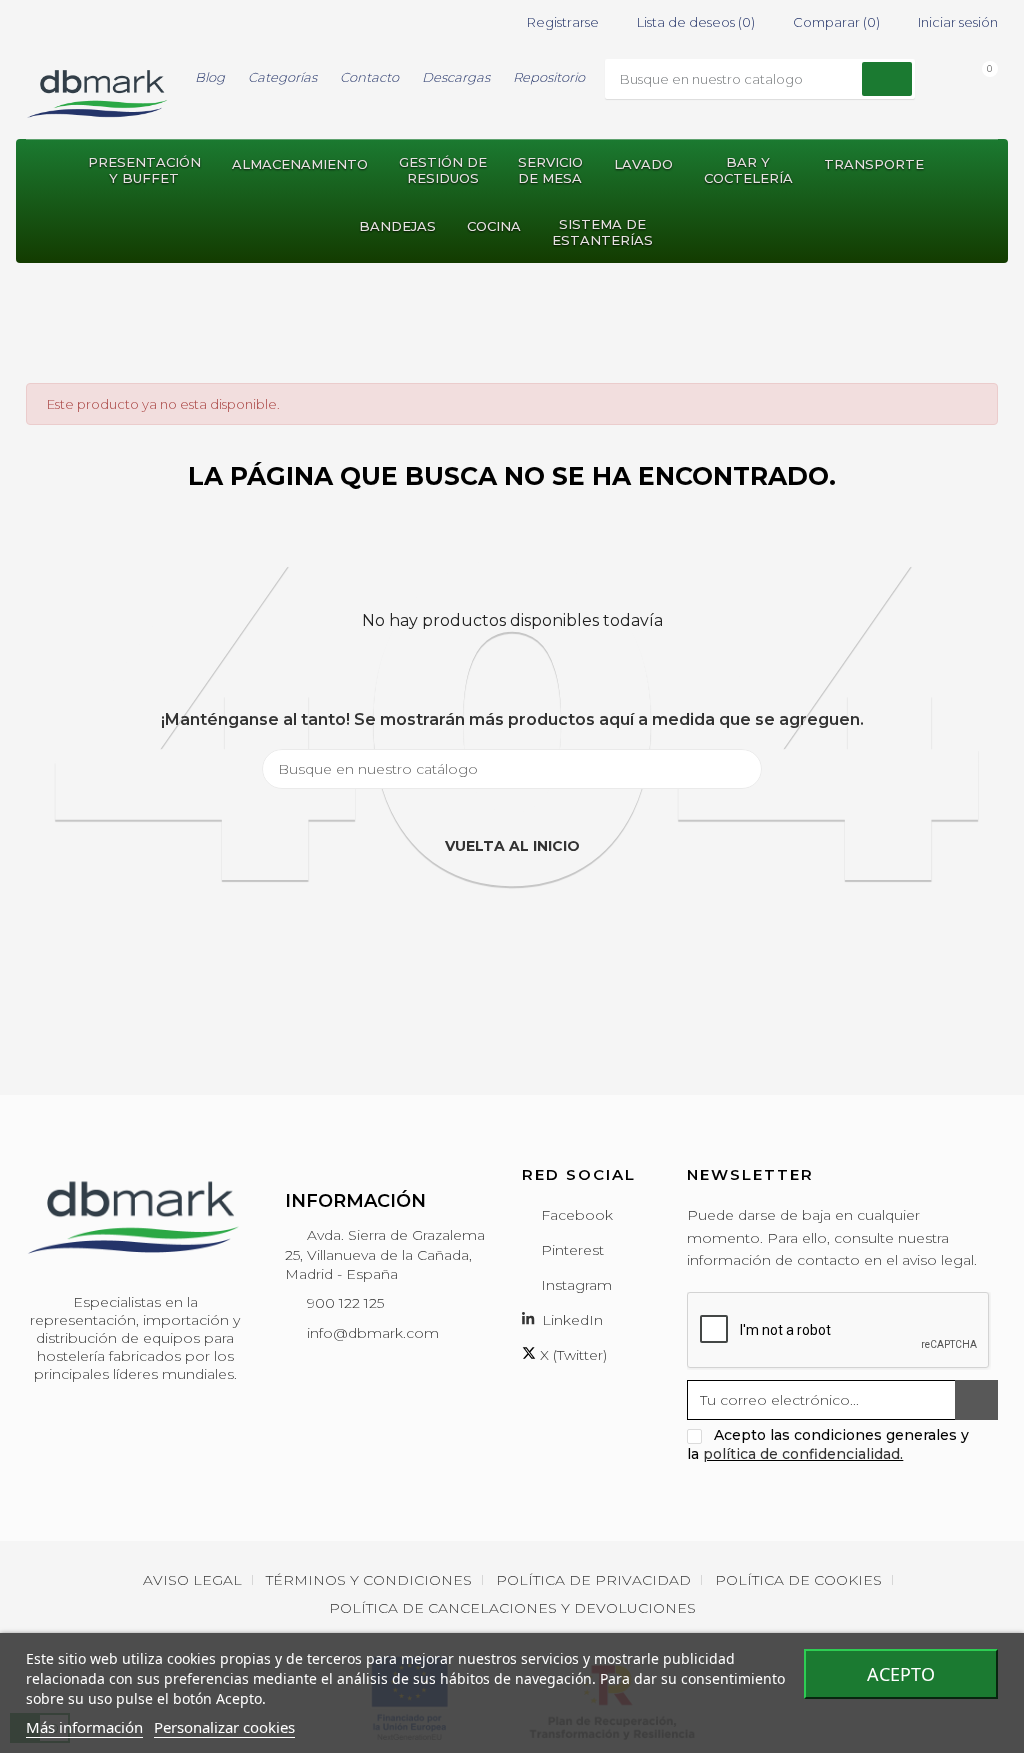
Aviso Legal (192, 1580)
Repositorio (549, 77)
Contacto (369, 77)
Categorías (282, 77)
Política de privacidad (593, 1580)
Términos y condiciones (369, 1580)
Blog (210, 77)
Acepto (901, 1674)
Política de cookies (798, 1580)
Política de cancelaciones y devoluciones (512, 1608)
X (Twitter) (571, 1355)
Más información (84, 1727)
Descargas (456, 77)
